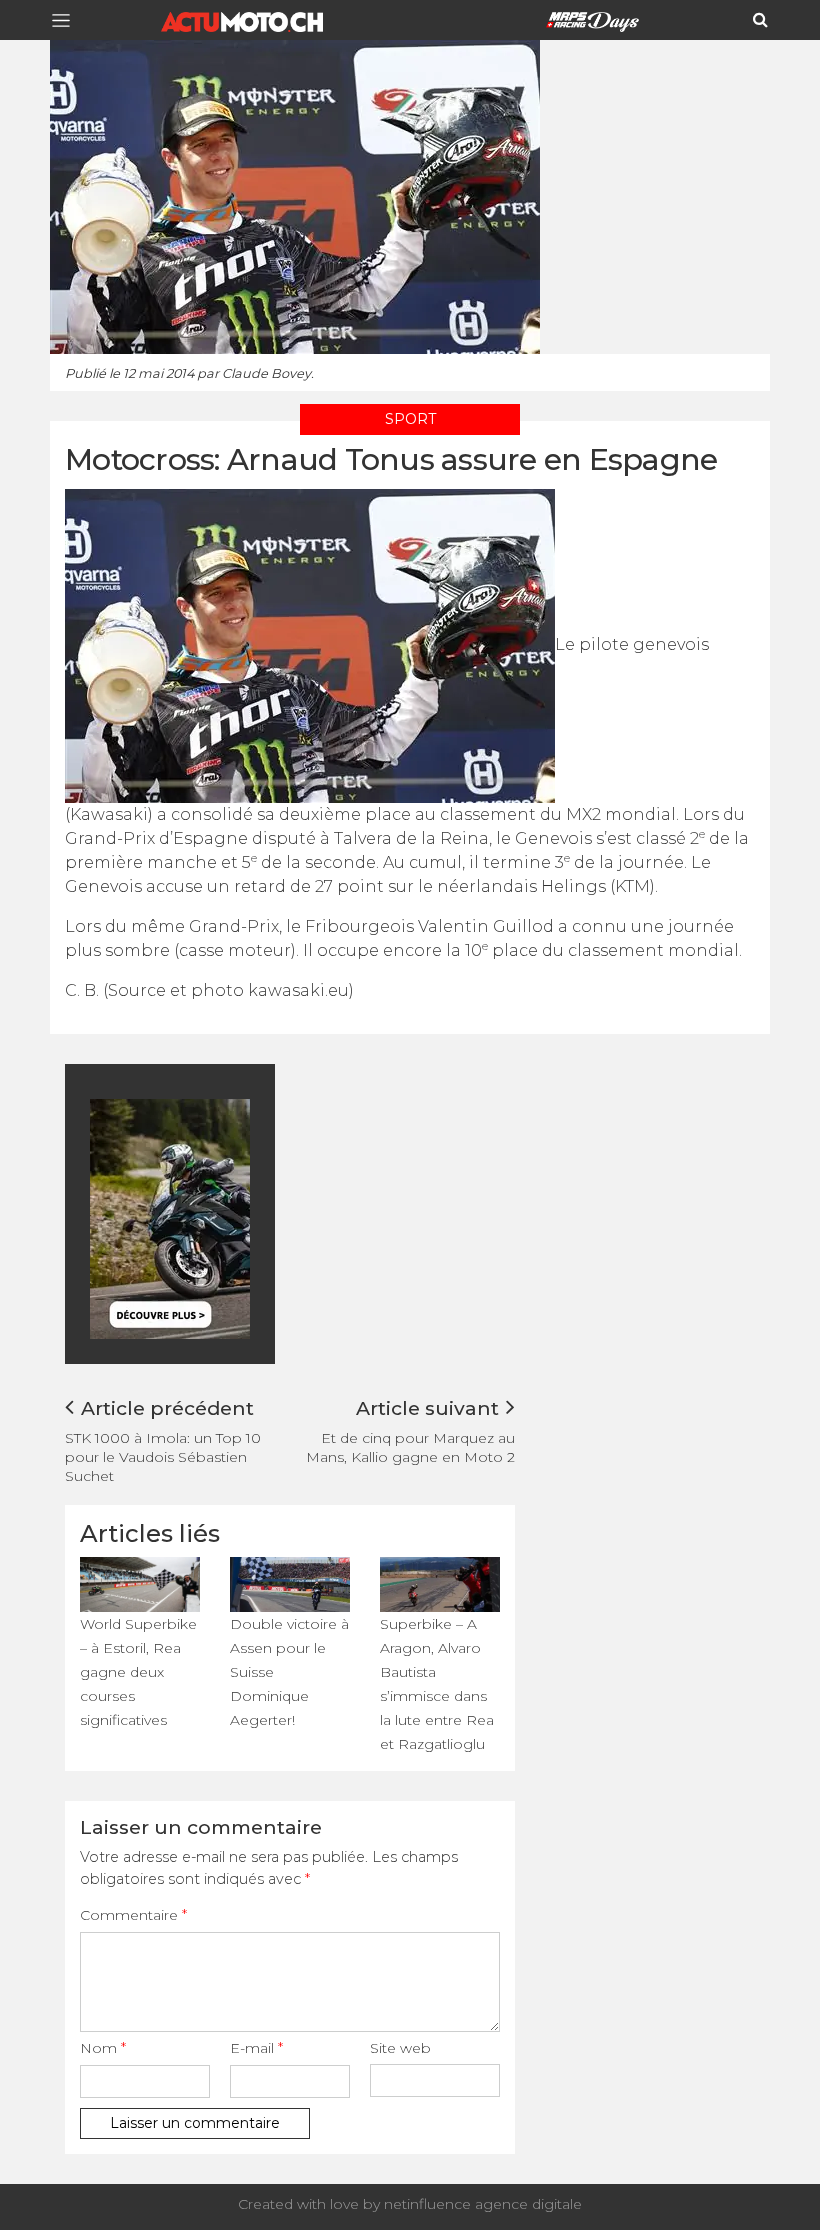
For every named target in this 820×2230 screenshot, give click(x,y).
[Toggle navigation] (67, 20)
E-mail (256, 2048)
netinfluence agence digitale (483, 2204)
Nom (103, 2048)
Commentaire (133, 1915)
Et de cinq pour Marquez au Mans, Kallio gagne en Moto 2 (410, 1447)
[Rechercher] (760, 20)
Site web (400, 2048)
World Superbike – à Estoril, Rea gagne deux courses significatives (138, 1672)
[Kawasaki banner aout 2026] (240, 1217)
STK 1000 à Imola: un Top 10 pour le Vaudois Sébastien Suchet (163, 1457)
